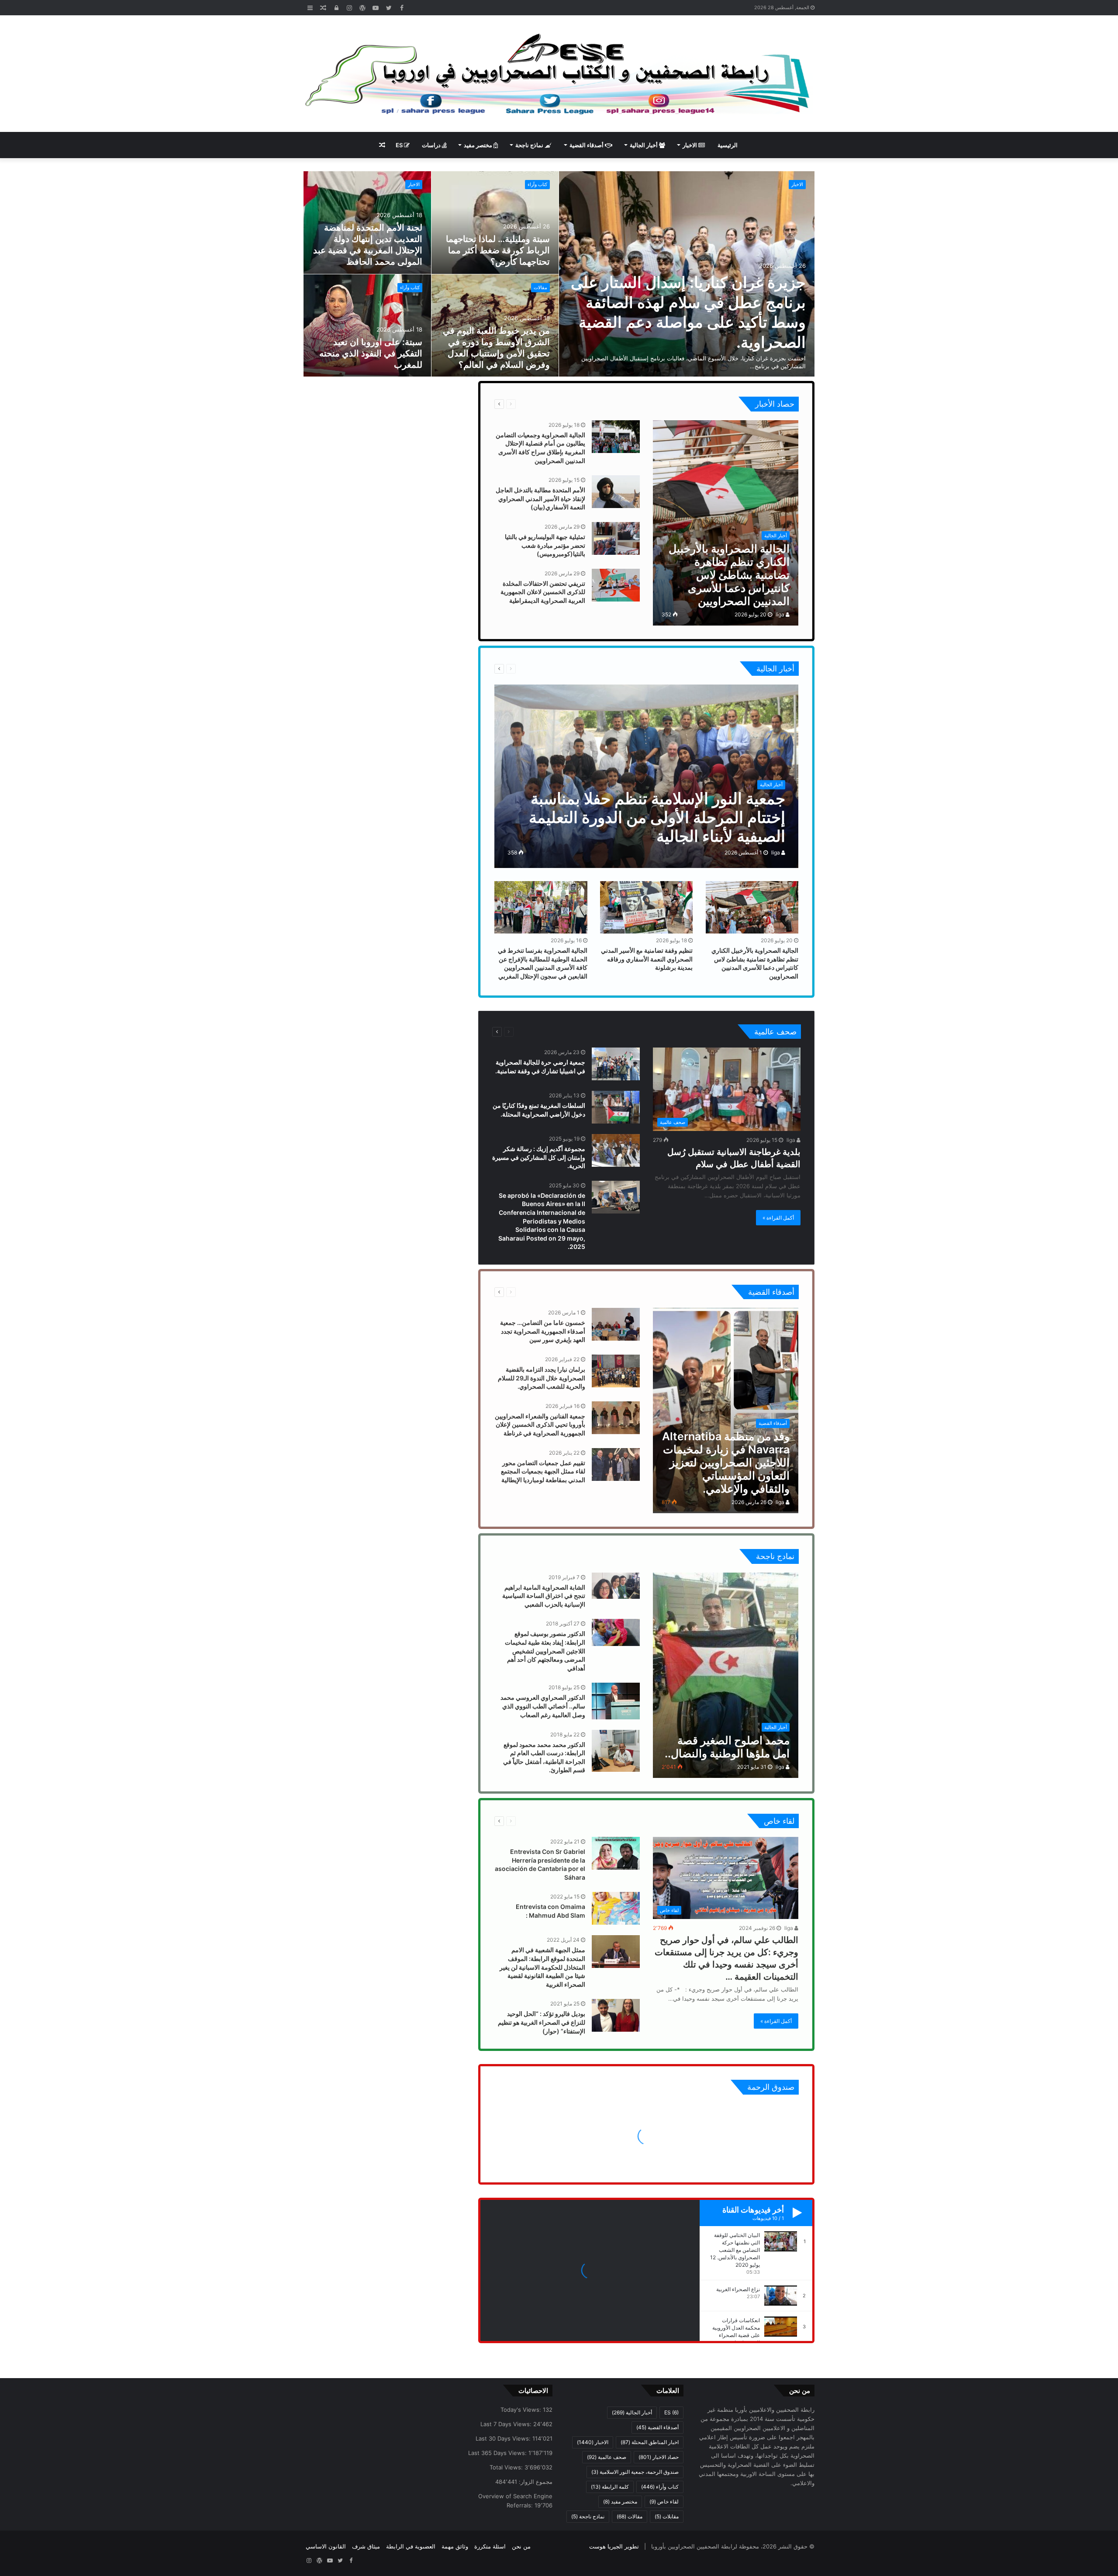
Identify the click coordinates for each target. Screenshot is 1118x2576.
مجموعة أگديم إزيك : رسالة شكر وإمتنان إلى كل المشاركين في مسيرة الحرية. (539, 1157)
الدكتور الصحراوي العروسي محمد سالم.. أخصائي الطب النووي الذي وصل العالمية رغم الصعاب (543, 1706)
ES (400, 145)
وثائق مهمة (455, 2546)
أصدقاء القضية (587, 145)
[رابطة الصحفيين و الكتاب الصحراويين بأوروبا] (559, 74)
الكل (562, 404)
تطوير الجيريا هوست (614, 2546)
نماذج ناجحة (530, 145)
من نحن (521, 2546)
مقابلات (667, 2516)
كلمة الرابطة (610, 2487)
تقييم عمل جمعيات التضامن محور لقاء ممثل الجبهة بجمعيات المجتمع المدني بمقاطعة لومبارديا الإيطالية (543, 1471)
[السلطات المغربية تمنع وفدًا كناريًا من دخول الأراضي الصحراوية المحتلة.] (616, 1107)
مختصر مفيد (479, 145)
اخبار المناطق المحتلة (650, 2442)
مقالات (540, 287)
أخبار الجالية (644, 145)
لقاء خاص (534, 1821)
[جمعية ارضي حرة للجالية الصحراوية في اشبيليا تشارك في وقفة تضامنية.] (616, 1064)
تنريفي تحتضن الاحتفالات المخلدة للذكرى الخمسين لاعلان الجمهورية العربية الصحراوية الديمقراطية (543, 592)
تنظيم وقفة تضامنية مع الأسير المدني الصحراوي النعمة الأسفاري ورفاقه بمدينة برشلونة (647, 959)
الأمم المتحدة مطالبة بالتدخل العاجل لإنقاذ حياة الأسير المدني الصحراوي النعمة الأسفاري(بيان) (540, 498)
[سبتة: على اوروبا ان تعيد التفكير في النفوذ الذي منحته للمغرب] (367, 326)
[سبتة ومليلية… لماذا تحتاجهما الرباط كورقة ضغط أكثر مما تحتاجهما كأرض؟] (495, 223)
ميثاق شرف (366, 2546)
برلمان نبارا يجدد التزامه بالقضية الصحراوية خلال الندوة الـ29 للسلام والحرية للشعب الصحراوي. (542, 1378)
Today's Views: (522, 2410)
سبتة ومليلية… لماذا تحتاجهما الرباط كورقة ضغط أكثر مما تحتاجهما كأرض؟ (498, 250)
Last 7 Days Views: (507, 2424)
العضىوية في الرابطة (411, 2546)
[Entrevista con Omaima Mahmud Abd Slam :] (616, 1908)
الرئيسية (728, 145)
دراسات (432, 145)
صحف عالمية (536, 1032)
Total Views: (507, 2467)
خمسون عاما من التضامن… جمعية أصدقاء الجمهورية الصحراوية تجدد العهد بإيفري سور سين (543, 1331)
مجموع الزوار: (535, 2482)
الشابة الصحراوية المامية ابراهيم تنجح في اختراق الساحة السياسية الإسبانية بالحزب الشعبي (544, 1596)
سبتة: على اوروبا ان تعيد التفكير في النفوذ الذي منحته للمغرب (371, 353)
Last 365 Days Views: (498, 2453)
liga (781, 614)
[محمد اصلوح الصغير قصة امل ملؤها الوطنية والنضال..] (726, 1675)
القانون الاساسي (326, 2546)
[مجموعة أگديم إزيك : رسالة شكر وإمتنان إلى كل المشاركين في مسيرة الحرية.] (616, 1150)
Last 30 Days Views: (504, 2438)
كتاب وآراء (537, 184)
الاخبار (690, 145)
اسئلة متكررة (490, 2546)
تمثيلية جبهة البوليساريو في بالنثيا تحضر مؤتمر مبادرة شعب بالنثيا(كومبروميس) (545, 545)
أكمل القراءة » (778, 1218)
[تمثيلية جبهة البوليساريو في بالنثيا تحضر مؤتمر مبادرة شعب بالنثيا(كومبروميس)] (616, 538)
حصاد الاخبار (537, 404)
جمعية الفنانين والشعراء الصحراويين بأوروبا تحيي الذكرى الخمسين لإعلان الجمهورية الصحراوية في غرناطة (540, 1425)
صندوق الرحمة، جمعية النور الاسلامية (635, 2472)
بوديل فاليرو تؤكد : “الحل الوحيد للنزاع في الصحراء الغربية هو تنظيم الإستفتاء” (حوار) (542, 2022)
